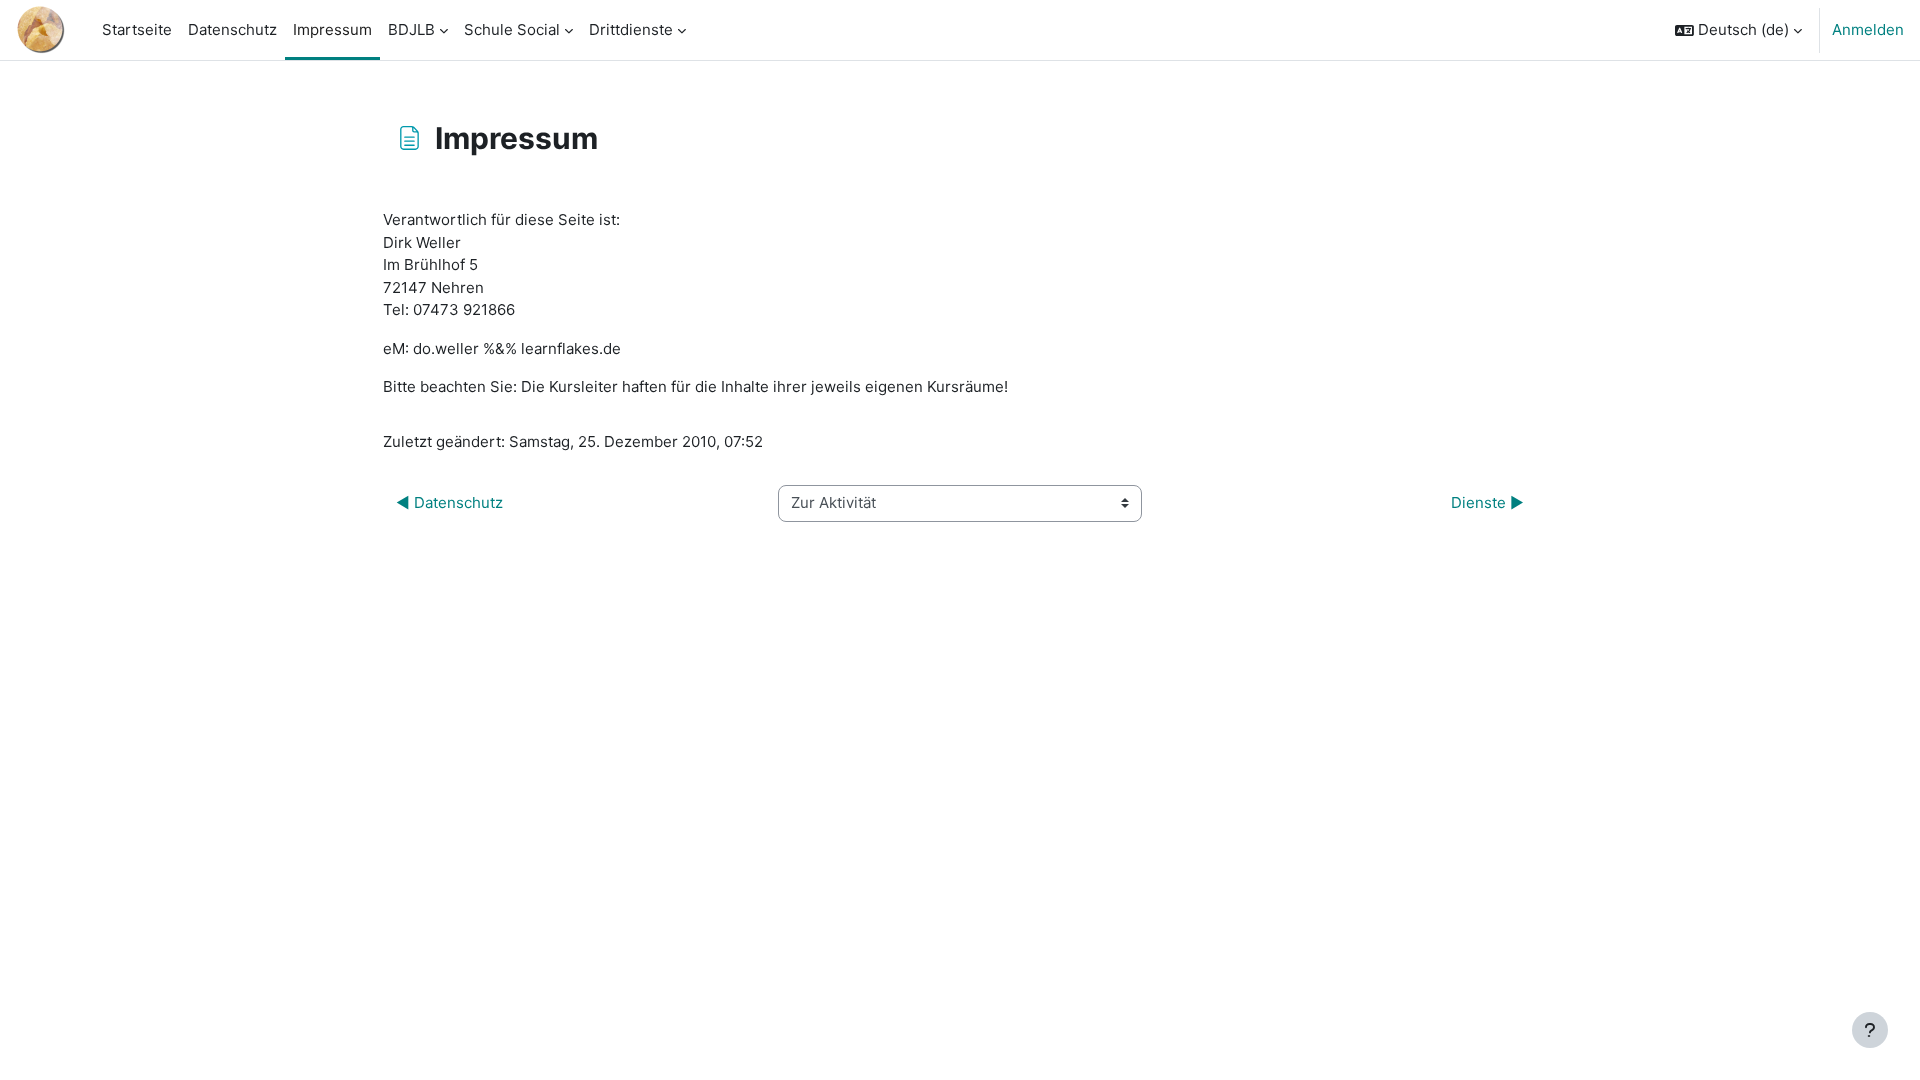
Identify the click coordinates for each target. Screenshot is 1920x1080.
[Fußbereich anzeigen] (1870, 1030)
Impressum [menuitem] (332, 29)
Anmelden (1868, 29)
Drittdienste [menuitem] (631, 29)
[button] (1738, 30)
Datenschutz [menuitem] (232, 29)
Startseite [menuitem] (137, 29)
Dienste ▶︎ (1487, 502)
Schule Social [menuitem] (512, 29)
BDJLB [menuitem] (411, 29)
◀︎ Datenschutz (449, 502)
